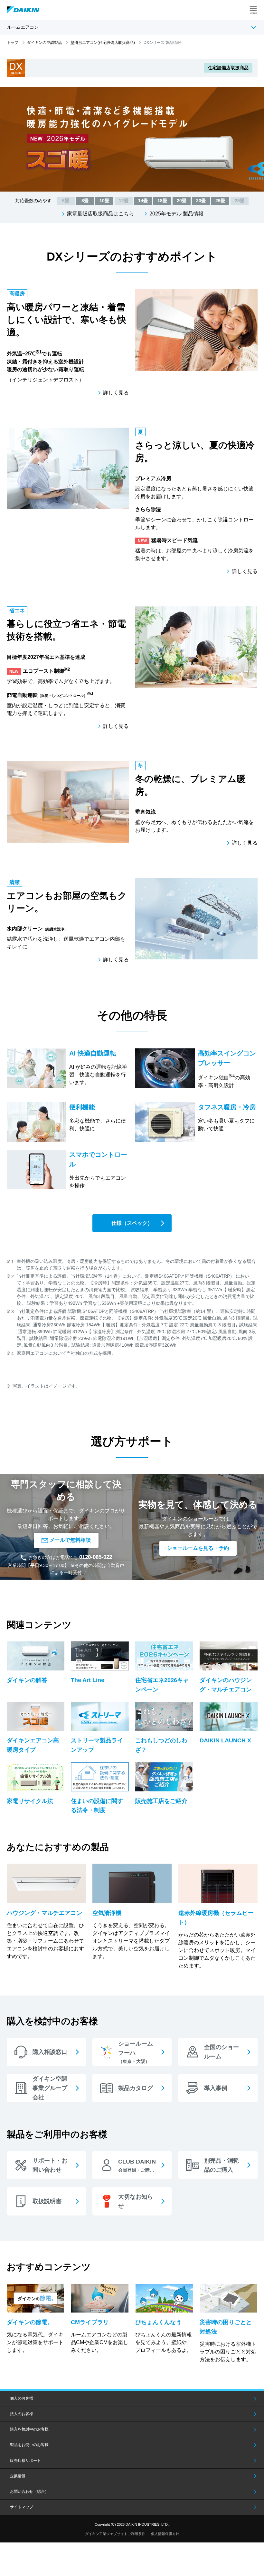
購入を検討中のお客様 (29, 2429)
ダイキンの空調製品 (44, 43)
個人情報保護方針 (165, 2534)
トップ (13, 43)
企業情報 (18, 2476)
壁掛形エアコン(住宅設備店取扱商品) (103, 43)
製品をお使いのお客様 (29, 2445)
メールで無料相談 (70, 1540)
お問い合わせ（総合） (29, 2492)
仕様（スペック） (132, 1223)
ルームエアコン (23, 27)
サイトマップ (22, 2507)
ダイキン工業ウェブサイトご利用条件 (115, 2534)
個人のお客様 (22, 2398)
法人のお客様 (22, 2414)
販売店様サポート (25, 2461)
